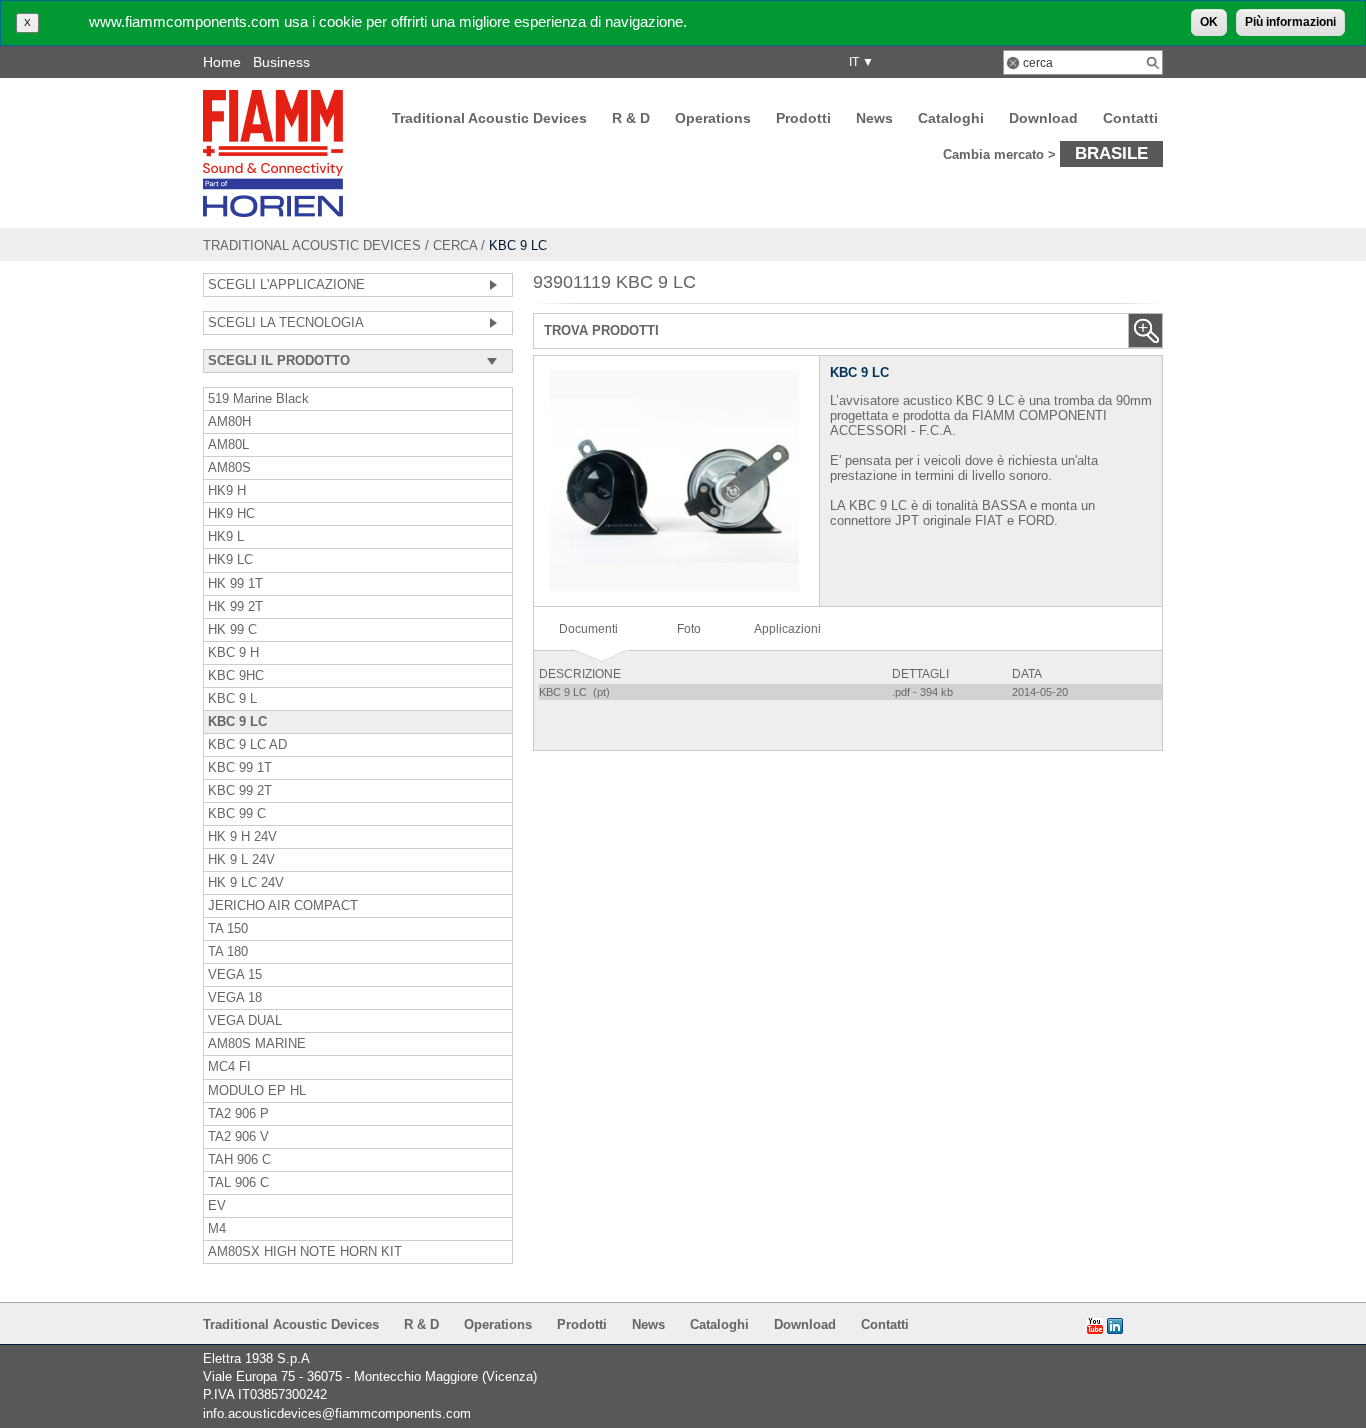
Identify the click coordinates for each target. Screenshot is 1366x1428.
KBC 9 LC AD (247, 745)
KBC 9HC (236, 676)
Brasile (1111, 153)
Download (1043, 118)
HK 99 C (232, 630)
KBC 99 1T (240, 768)
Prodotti (803, 118)
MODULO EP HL (257, 1091)
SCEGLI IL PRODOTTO (279, 361)
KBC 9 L (232, 699)
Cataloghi (951, 118)
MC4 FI (229, 1067)
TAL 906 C (238, 1183)
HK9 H (227, 491)
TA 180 (228, 952)
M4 (217, 1229)
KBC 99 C (237, 814)
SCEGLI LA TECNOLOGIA (286, 323)
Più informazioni (1290, 22)
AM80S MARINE (257, 1044)
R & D (631, 118)
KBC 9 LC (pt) (576, 692)
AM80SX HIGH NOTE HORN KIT (305, 1252)
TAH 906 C (239, 1160)
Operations (713, 118)
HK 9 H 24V (242, 837)
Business (281, 62)
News (874, 118)
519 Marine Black (258, 399)
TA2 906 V (238, 1137)
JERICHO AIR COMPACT (283, 906)
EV (217, 1206)
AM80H (229, 422)
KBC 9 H (233, 653)
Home (222, 62)
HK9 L (226, 537)
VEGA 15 (235, 975)
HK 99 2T (235, 607)
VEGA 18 (235, 998)
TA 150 (228, 929)
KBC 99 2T (240, 791)
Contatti (1130, 118)
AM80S (229, 468)
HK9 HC (231, 514)
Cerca (455, 245)
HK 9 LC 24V (246, 883)
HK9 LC (230, 560)
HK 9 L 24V (241, 860)
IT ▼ (858, 62)
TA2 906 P (238, 1114)
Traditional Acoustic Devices (489, 118)
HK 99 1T (235, 584)
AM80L (228, 445)
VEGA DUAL (245, 1021)
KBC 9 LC (237, 722)
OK (1209, 22)
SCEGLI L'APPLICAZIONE (286, 285)
